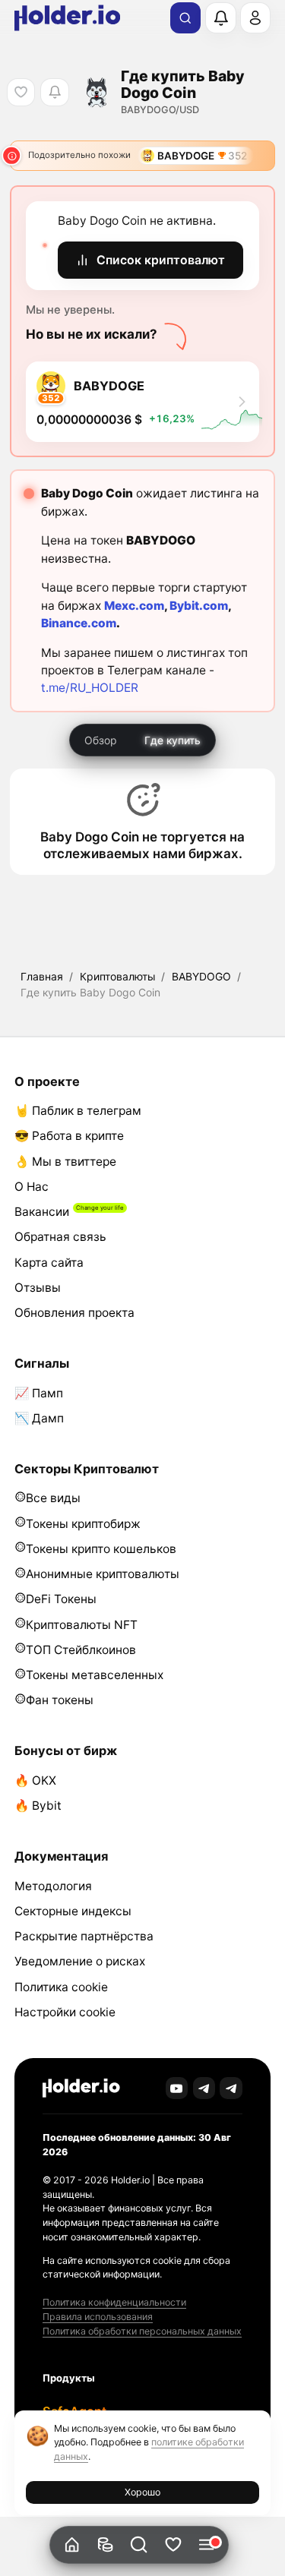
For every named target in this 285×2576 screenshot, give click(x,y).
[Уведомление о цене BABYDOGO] (54, 92)
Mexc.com (134, 606)
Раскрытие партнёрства (84, 1936)
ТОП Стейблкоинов (81, 1650)
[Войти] (255, 17)
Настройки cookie (65, 2012)
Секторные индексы (73, 1911)
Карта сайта (49, 1263)
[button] (139, 2545)
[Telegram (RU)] (231, 2088)
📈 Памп (39, 1393)
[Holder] (81, 2088)
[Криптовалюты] (106, 2545)
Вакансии (42, 1212)
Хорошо (142, 2492)
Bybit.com (199, 606)
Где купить (173, 740)
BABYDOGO (201, 976)
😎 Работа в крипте (69, 1136)
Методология (53, 1886)
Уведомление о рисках (80, 1961)
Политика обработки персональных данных (142, 2331)
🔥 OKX (35, 1780)
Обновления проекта (74, 1313)
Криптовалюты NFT (82, 1625)
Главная (42, 976)
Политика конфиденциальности (114, 2302)
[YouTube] (177, 2088)
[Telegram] (204, 2088)
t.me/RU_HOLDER (90, 688)
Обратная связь (60, 1237)
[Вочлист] (173, 2545)
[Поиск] (185, 18)
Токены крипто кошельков (101, 1549)
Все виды (53, 1498)
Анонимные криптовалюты (103, 1574)
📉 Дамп (39, 1418)
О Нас (32, 1187)
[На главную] (73, 2545)
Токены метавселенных (95, 1675)
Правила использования (98, 2317)
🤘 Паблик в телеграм (78, 1111)
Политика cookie (61, 1987)
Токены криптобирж (83, 1524)
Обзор (101, 740)
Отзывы (38, 1288)
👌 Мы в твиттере (65, 1162)
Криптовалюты (117, 976)
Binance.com (79, 623)
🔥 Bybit (38, 1806)
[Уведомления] (220, 17)
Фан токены (60, 1700)
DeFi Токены (61, 1599)
